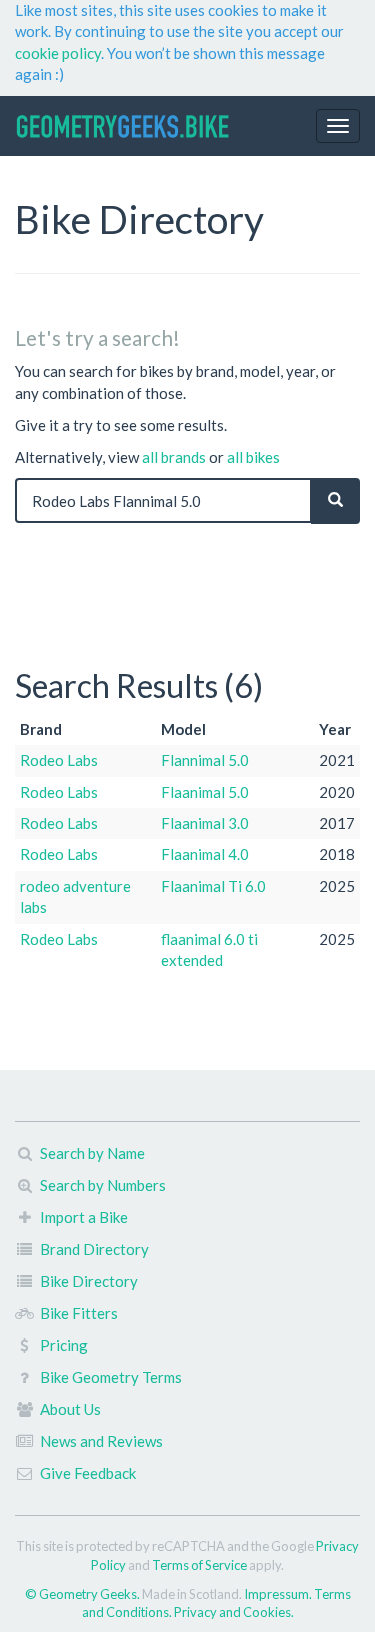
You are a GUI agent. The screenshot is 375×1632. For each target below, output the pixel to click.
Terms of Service (199, 1565)
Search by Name (92, 1153)
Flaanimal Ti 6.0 (213, 886)
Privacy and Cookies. (234, 1612)
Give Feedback (88, 1473)
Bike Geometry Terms (111, 1377)
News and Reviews (101, 1441)
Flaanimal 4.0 (205, 854)
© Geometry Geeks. (83, 1594)
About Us (70, 1409)
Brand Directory (94, 1249)
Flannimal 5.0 (205, 760)
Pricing (64, 1345)
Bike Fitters (79, 1313)
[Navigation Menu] (338, 126)
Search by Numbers (103, 1185)
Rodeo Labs (59, 760)
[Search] (335, 500)
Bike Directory (89, 1281)
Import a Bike (84, 1217)
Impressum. (279, 1594)
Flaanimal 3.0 (205, 823)
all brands (174, 457)
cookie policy (58, 53)
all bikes (253, 457)
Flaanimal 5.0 (205, 792)
